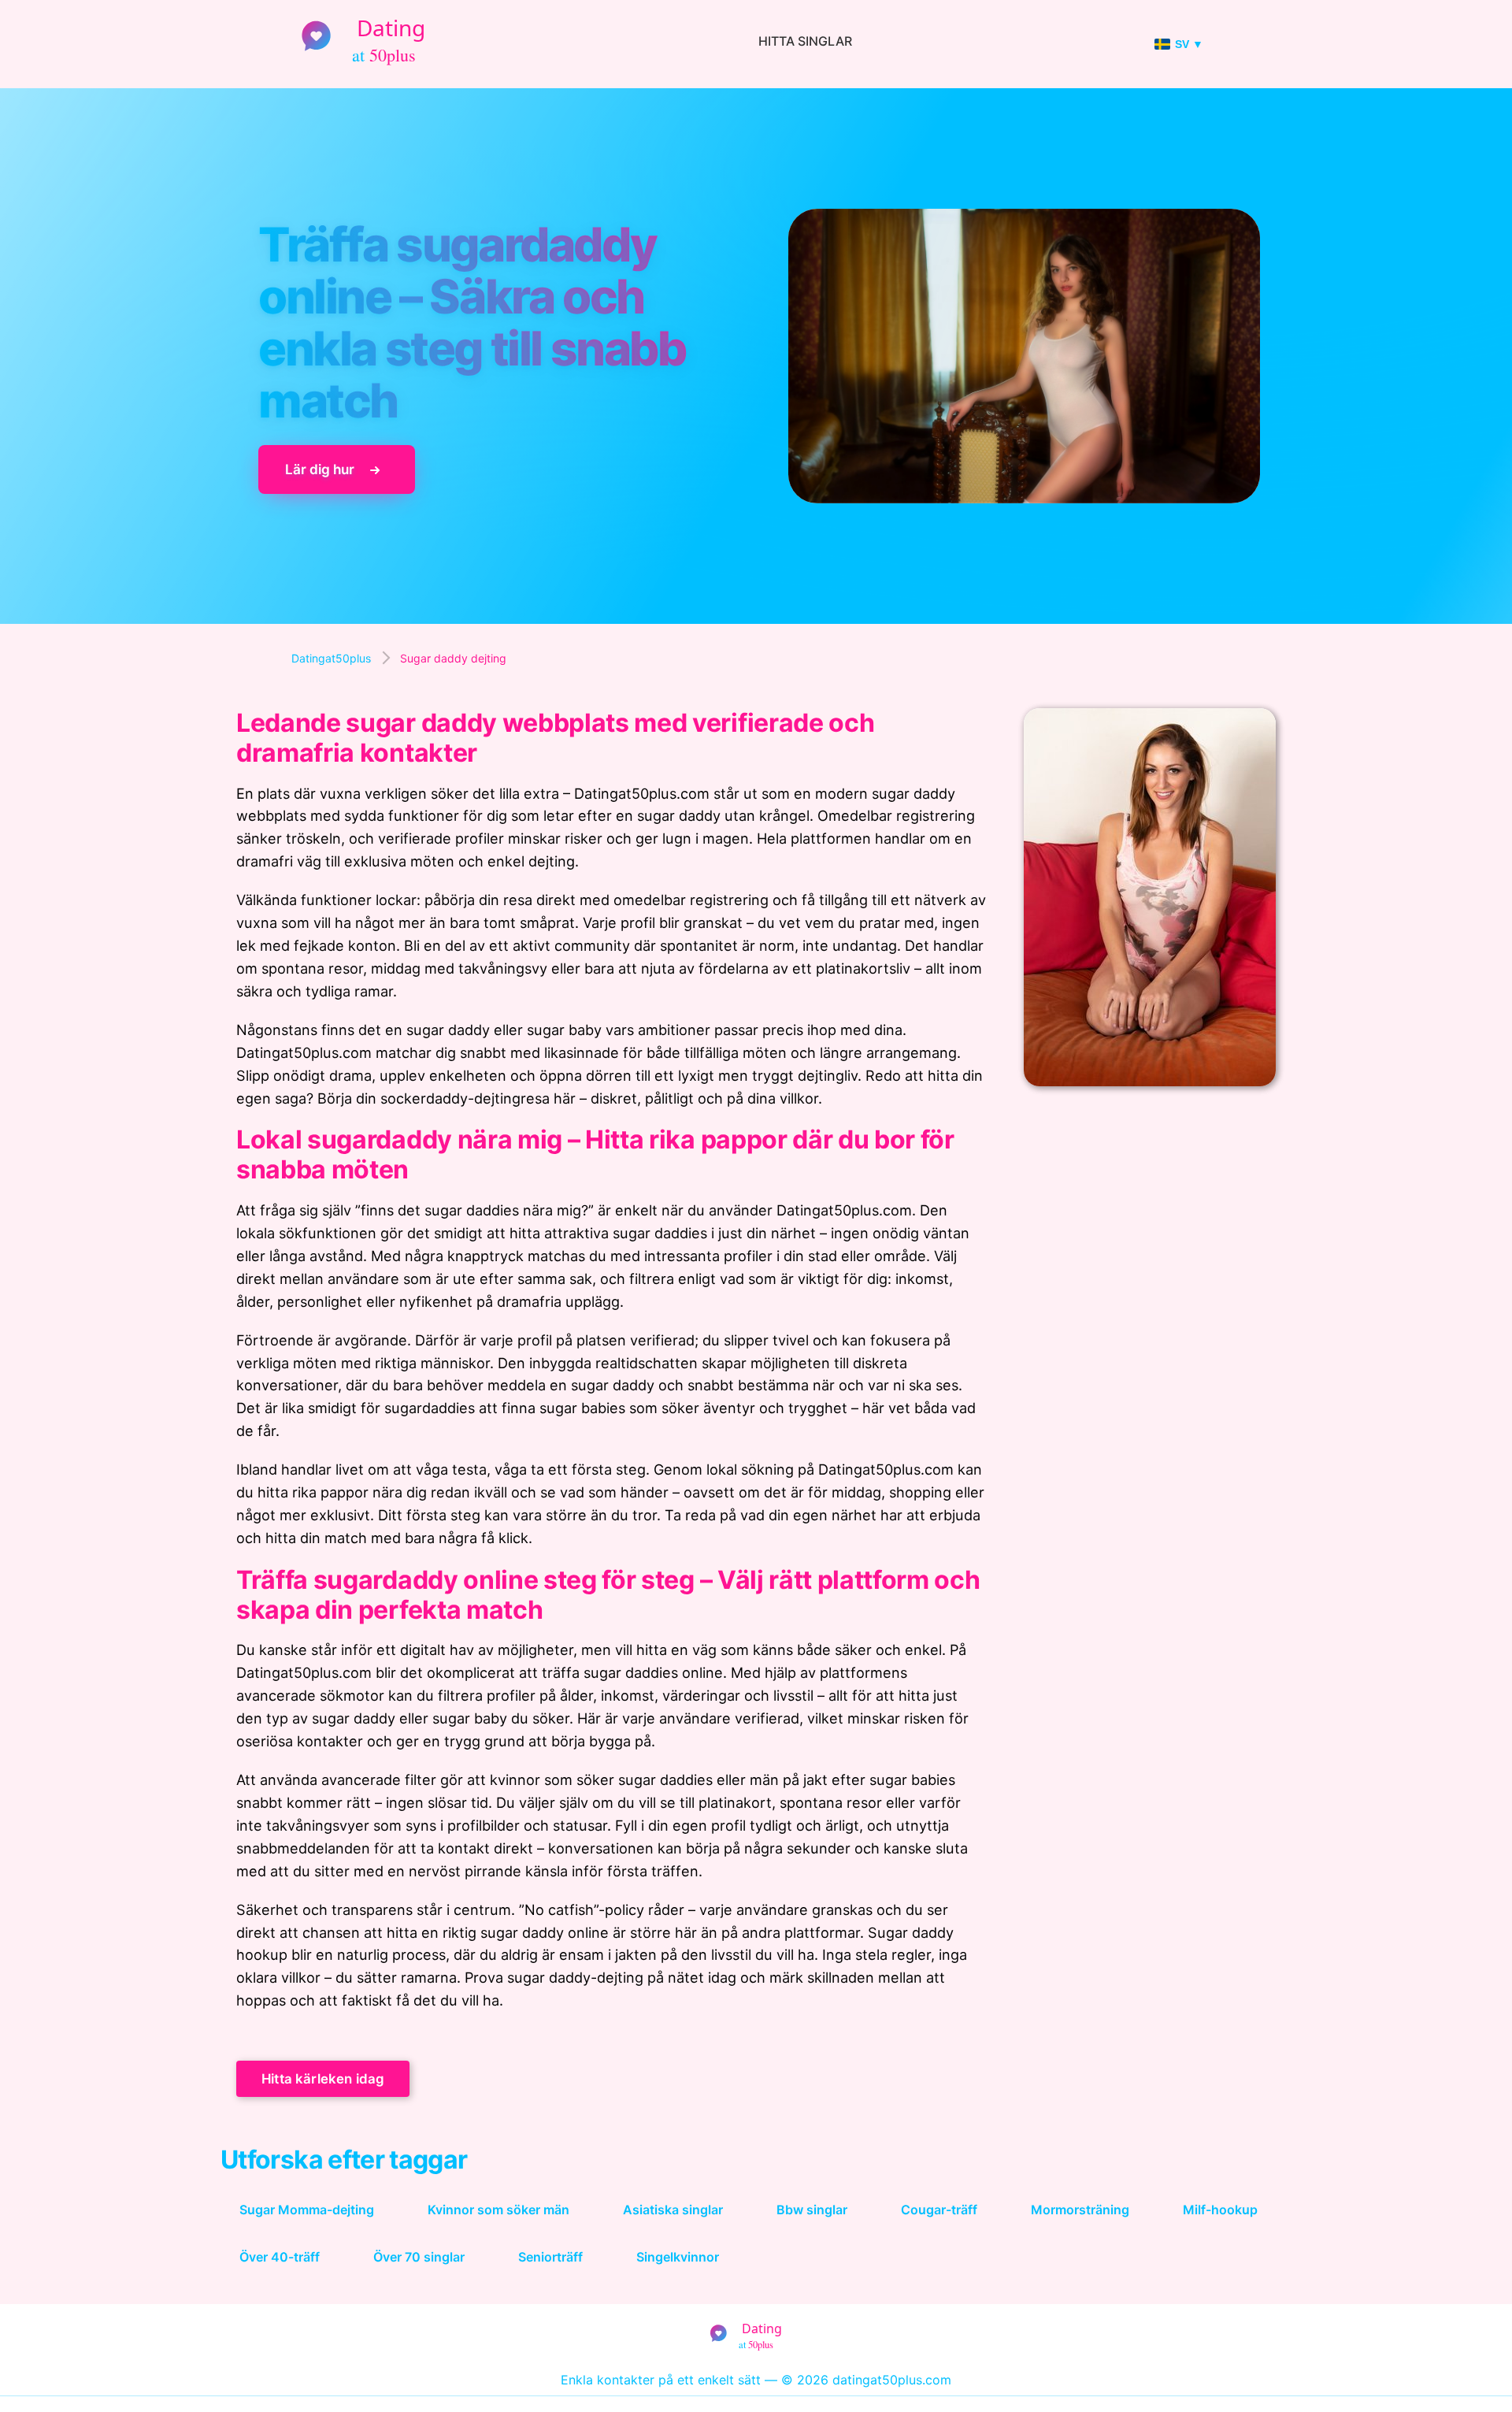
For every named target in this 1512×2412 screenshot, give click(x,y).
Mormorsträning (1080, 2210)
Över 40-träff (280, 2257)
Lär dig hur (320, 470)
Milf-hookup (1220, 2210)
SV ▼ (1189, 44)
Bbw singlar (812, 2210)
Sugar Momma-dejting (307, 2210)
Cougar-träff (939, 2210)
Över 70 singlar (419, 2257)
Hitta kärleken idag (323, 2079)
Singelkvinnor (678, 2257)
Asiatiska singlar (673, 2210)
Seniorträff (550, 2257)
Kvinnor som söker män (498, 2210)
